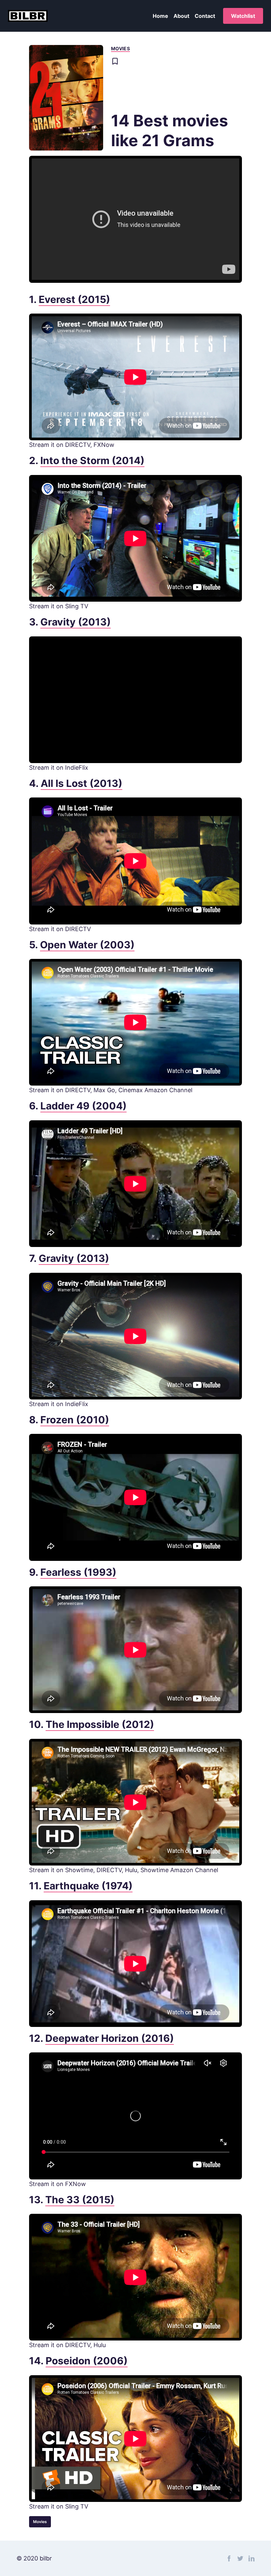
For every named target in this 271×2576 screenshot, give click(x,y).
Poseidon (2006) (87, 2361)
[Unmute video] (135, 219)
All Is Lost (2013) (81, 783)
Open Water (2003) (87, 945)
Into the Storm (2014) (92, 460)
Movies (120, 48)
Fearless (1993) (78, 1572)
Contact (205, 16)
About (181, 16)
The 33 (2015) (80, 2200)
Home (160, 16)
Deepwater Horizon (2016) (110, 2038)
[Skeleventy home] (28, 16)
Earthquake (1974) (88, 1886)
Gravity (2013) (76, 622)
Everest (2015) (74, 299)
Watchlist (243, 16)
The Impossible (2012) (100, 1724)
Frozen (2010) (75, 1420)
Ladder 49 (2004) (83, 1106)
